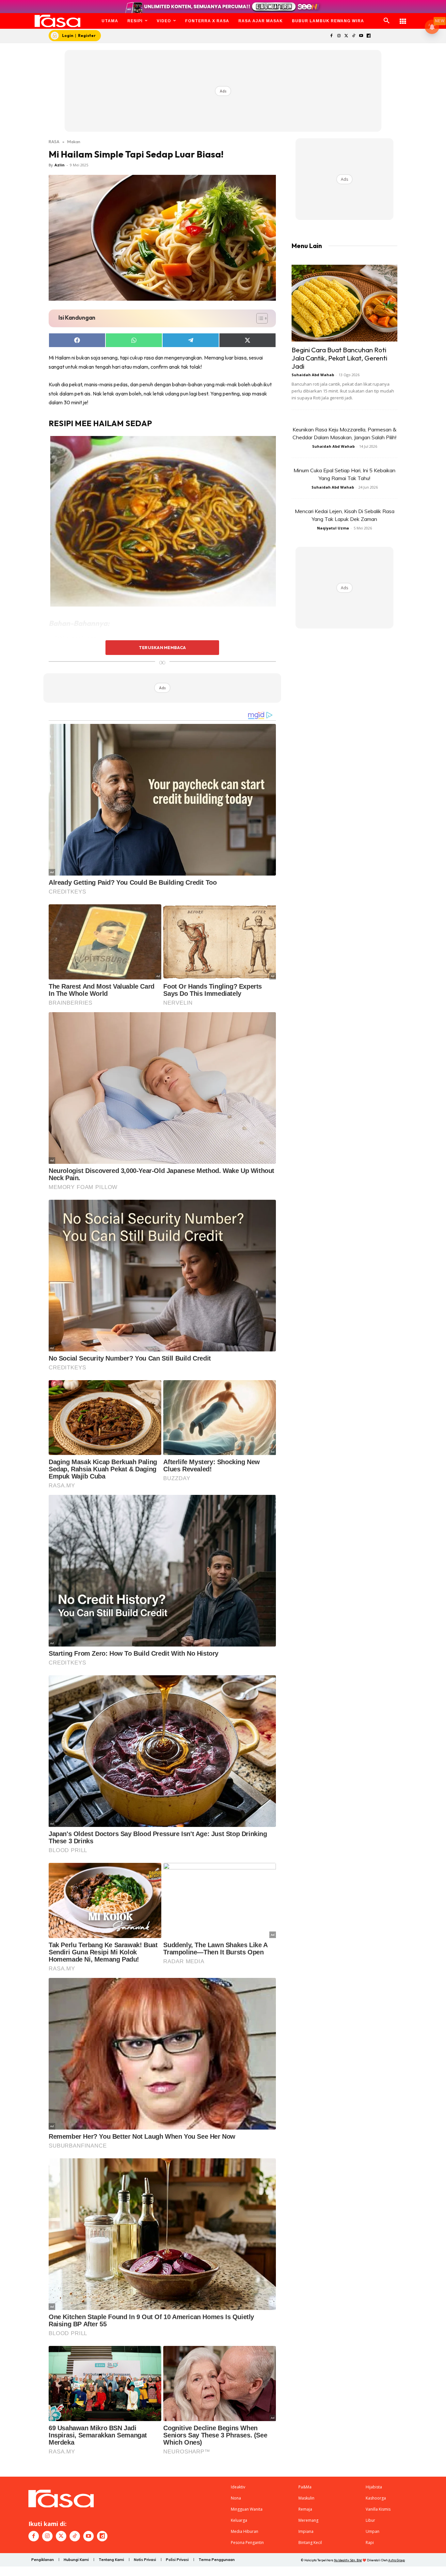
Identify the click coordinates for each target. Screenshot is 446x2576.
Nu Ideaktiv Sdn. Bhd (348, 2560)
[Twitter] (346, 36)
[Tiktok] (354, 36)
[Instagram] (339, 36)
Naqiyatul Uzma (333, 528)
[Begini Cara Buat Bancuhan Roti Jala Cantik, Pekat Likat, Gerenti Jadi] (344, 303)
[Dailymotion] (368, 36)
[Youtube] (361, 36)
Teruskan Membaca (162, 647)
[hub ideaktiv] (403, 18)
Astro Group (397, 2560)
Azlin (60, 165)
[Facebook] (331, 36)
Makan (74, 142)
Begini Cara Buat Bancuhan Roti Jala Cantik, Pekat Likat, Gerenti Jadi (339, 358)
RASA (54, 142)
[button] (387, 21)
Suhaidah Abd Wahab (313, 375)
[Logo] (58, 21)
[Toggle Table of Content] (259, 318)
